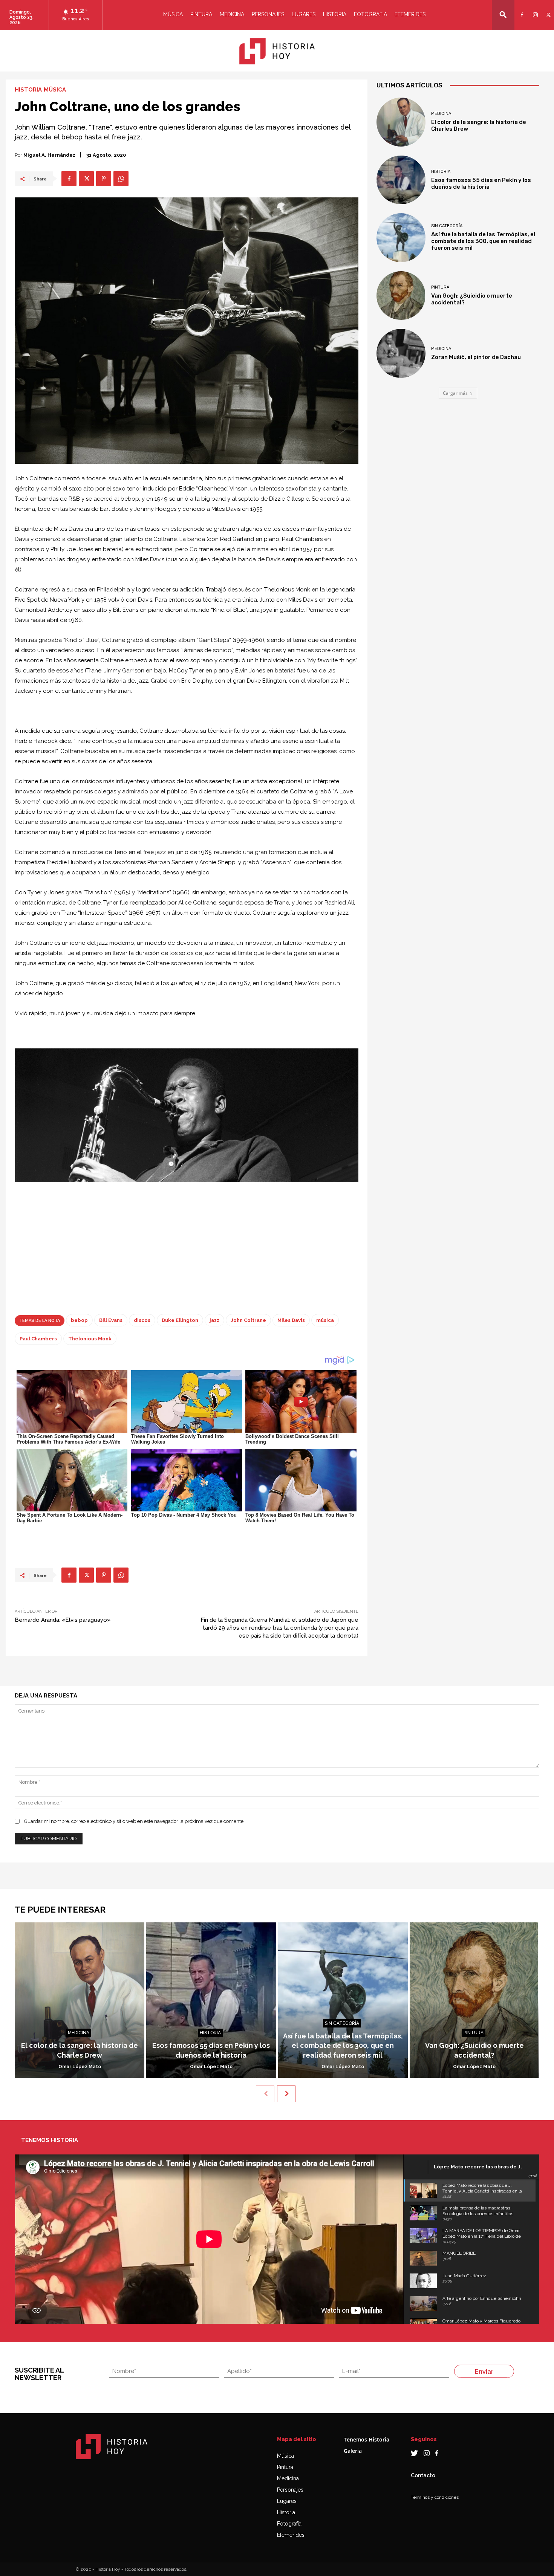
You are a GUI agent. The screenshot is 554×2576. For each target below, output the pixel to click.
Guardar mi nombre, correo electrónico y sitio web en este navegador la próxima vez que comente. (134, 1821)
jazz (214, 1320)
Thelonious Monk (90, 1339)
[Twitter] (547, 10)
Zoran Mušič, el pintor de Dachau (476, 357)
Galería (353, 2451)
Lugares (304, 14)
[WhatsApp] (121, 179)
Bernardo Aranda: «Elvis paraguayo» (63, 1620)
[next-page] (286, 2094)
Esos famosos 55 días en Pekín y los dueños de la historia (481, 183)
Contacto (423, 2475)
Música (173, 14)
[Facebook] (521, 10)
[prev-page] (265, 2094)
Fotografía (289, 2524)
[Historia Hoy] (277, 51)
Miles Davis (291, 1320)
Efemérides (410, 14)
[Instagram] (534, 10)
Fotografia (370, 14)
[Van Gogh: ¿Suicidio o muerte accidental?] (401, 296)
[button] (503, 15)
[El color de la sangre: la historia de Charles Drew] (401, 122)
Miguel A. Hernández (49, 155)
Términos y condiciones (435, 2497)
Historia (335, 14)
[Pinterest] (104, 179)
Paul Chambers (38, 1339)
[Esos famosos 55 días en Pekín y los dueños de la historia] (401, 180)
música (325, 1320)
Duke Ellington (180, 1320)
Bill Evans (111, 1320)
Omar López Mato (80, 2067)
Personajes (268, 14)
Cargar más (455, 393)
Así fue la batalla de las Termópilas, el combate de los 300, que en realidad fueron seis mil (483, 241)
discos (142, 1320)
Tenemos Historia (367, 2439)
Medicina (232, 14)
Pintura (201, 14)
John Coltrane (248, 1320)
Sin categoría (447, 226)
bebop (79, 1320)
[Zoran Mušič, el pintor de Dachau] (401, 353)
